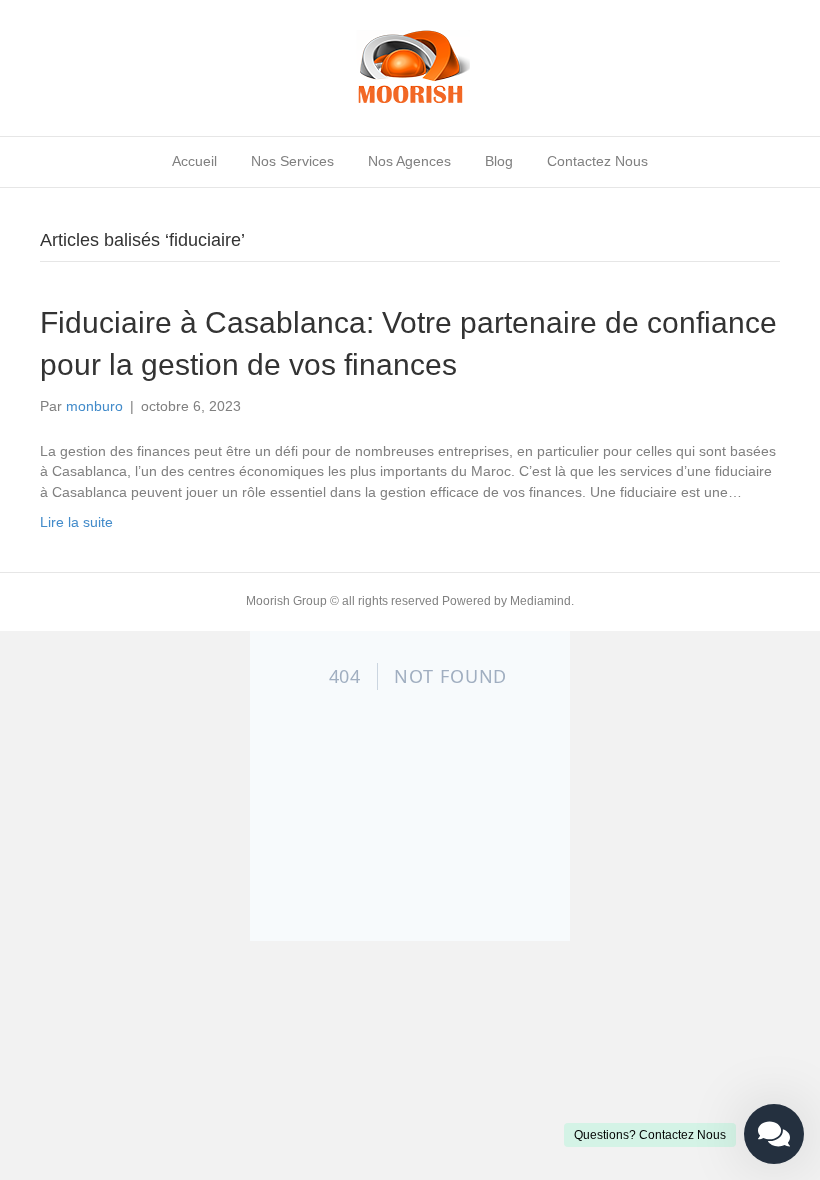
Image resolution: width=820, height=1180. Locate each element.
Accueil (194, 161)
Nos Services (292, 161)
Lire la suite (76, 522)
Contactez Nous (597, 161)
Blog (499, 161)
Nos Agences (409, 161)
